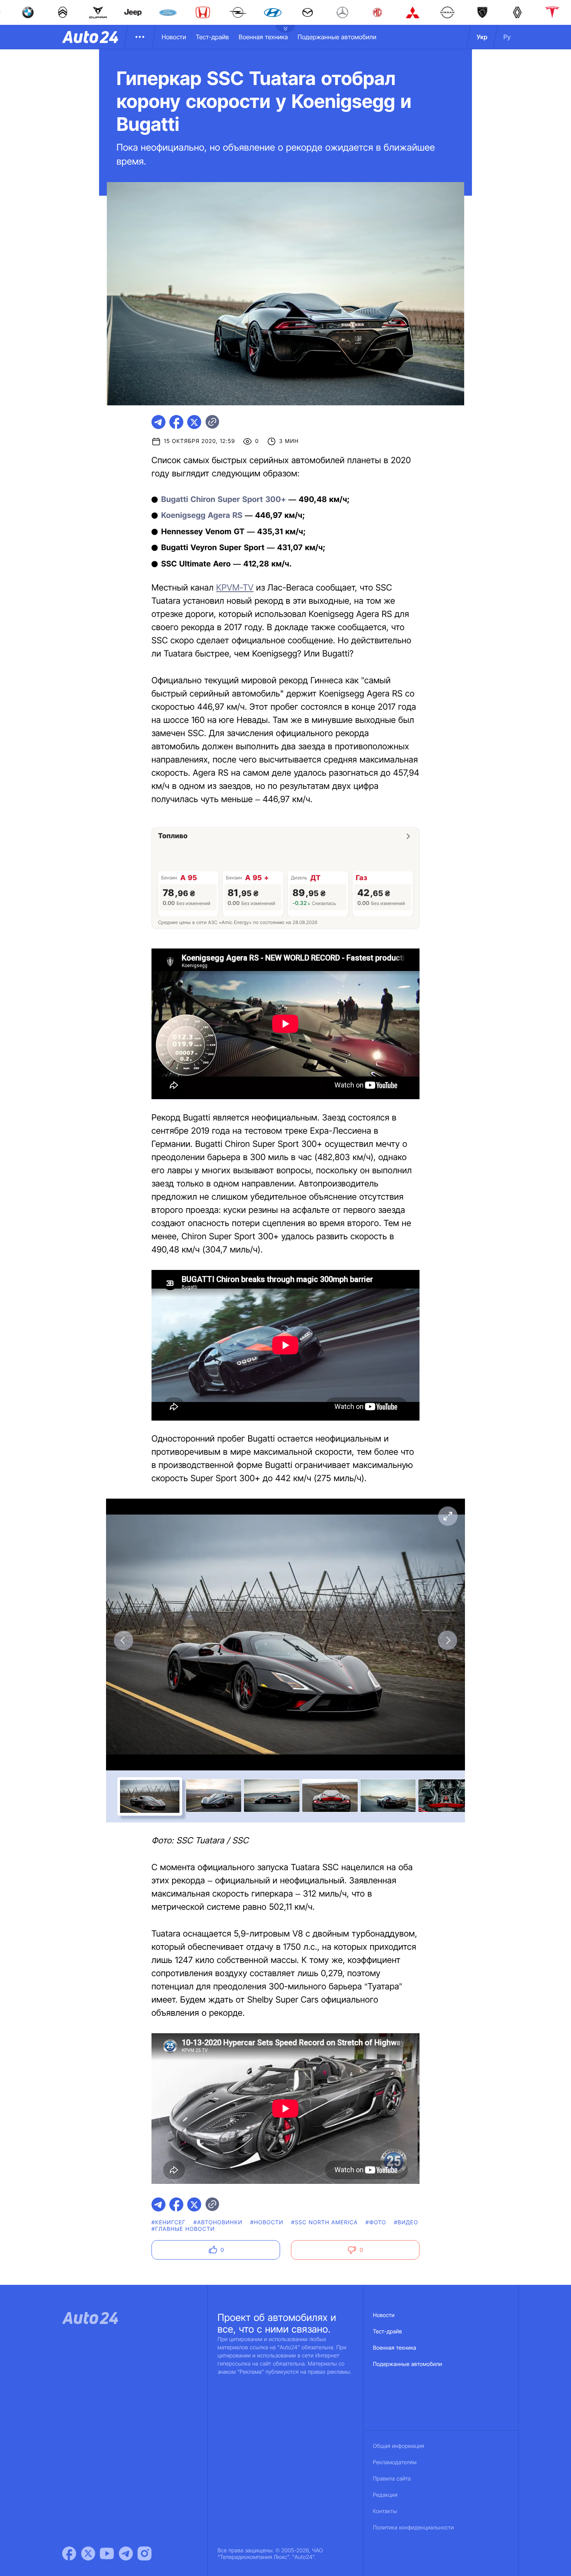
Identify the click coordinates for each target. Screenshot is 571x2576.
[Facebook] (69, 2553)
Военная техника (263, 37)
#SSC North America (325, 2223)
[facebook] (176, 422)
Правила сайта (392, 2479)
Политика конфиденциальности (413, 2528)
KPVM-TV (235, 588)
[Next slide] (447, 1640)
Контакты (385, 2511)
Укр (482, 37)
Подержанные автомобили (337, 37)
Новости (174, 37)
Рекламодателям (395, 2462)
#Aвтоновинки (218, 2223)
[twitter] (194, 422)
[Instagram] (144, 2553)
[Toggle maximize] (447, 1516)
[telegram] (158, 422)
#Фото (376, 2223)
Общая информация (399, 2446)
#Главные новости (183, 2229)
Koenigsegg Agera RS (202, 515)
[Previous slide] (124, 1640)
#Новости (267, 2223)
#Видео (406, 2223)
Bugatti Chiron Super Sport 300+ (224, 499)
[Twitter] (88, 2553)
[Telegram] (126, 2553)
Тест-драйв (212, 37)
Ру (507, 37)
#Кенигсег (169, 2223)
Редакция (385, 2495)
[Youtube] (107, 2553)
